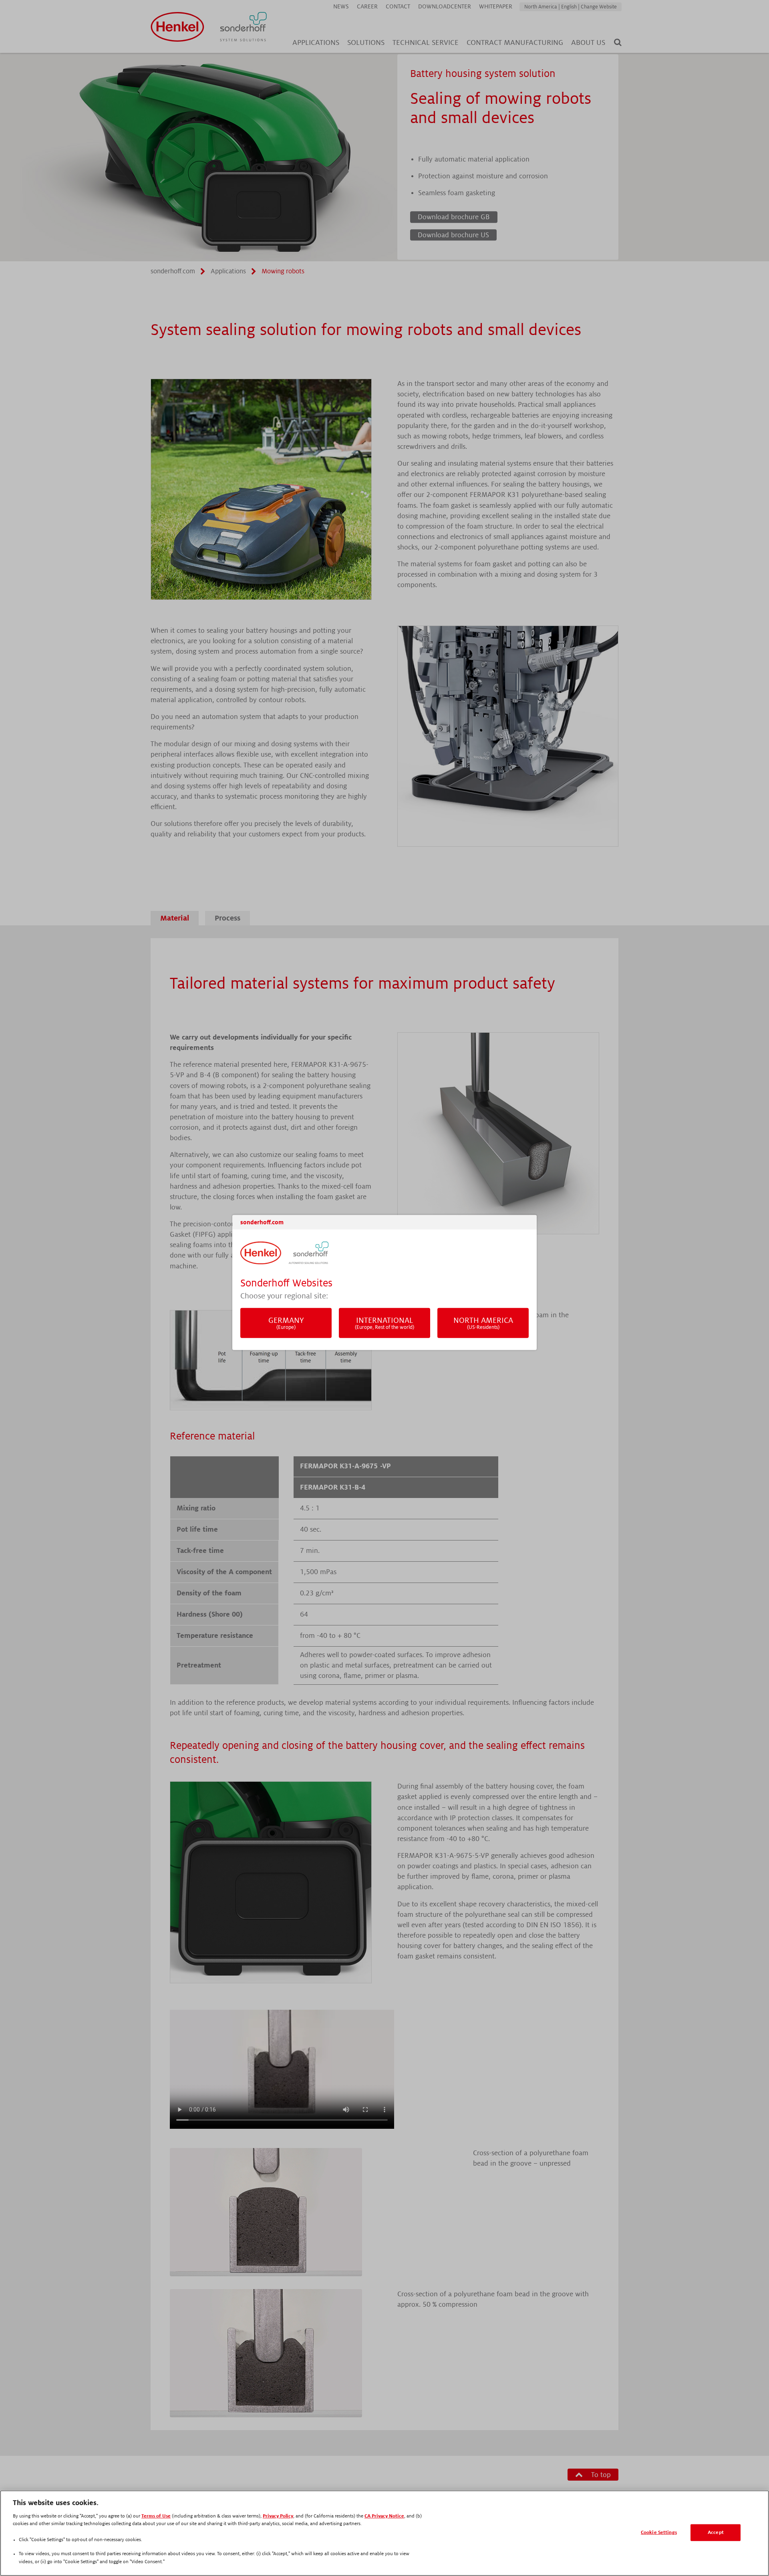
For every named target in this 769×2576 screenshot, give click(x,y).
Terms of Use (156, 2516)
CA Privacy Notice (384, 2516)
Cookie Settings (659, 2533)
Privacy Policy (278, 2516)
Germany (286, 1323)
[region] (384, 2533)
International (384, 1323)
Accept (716, 2533)
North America (483, 1323)
